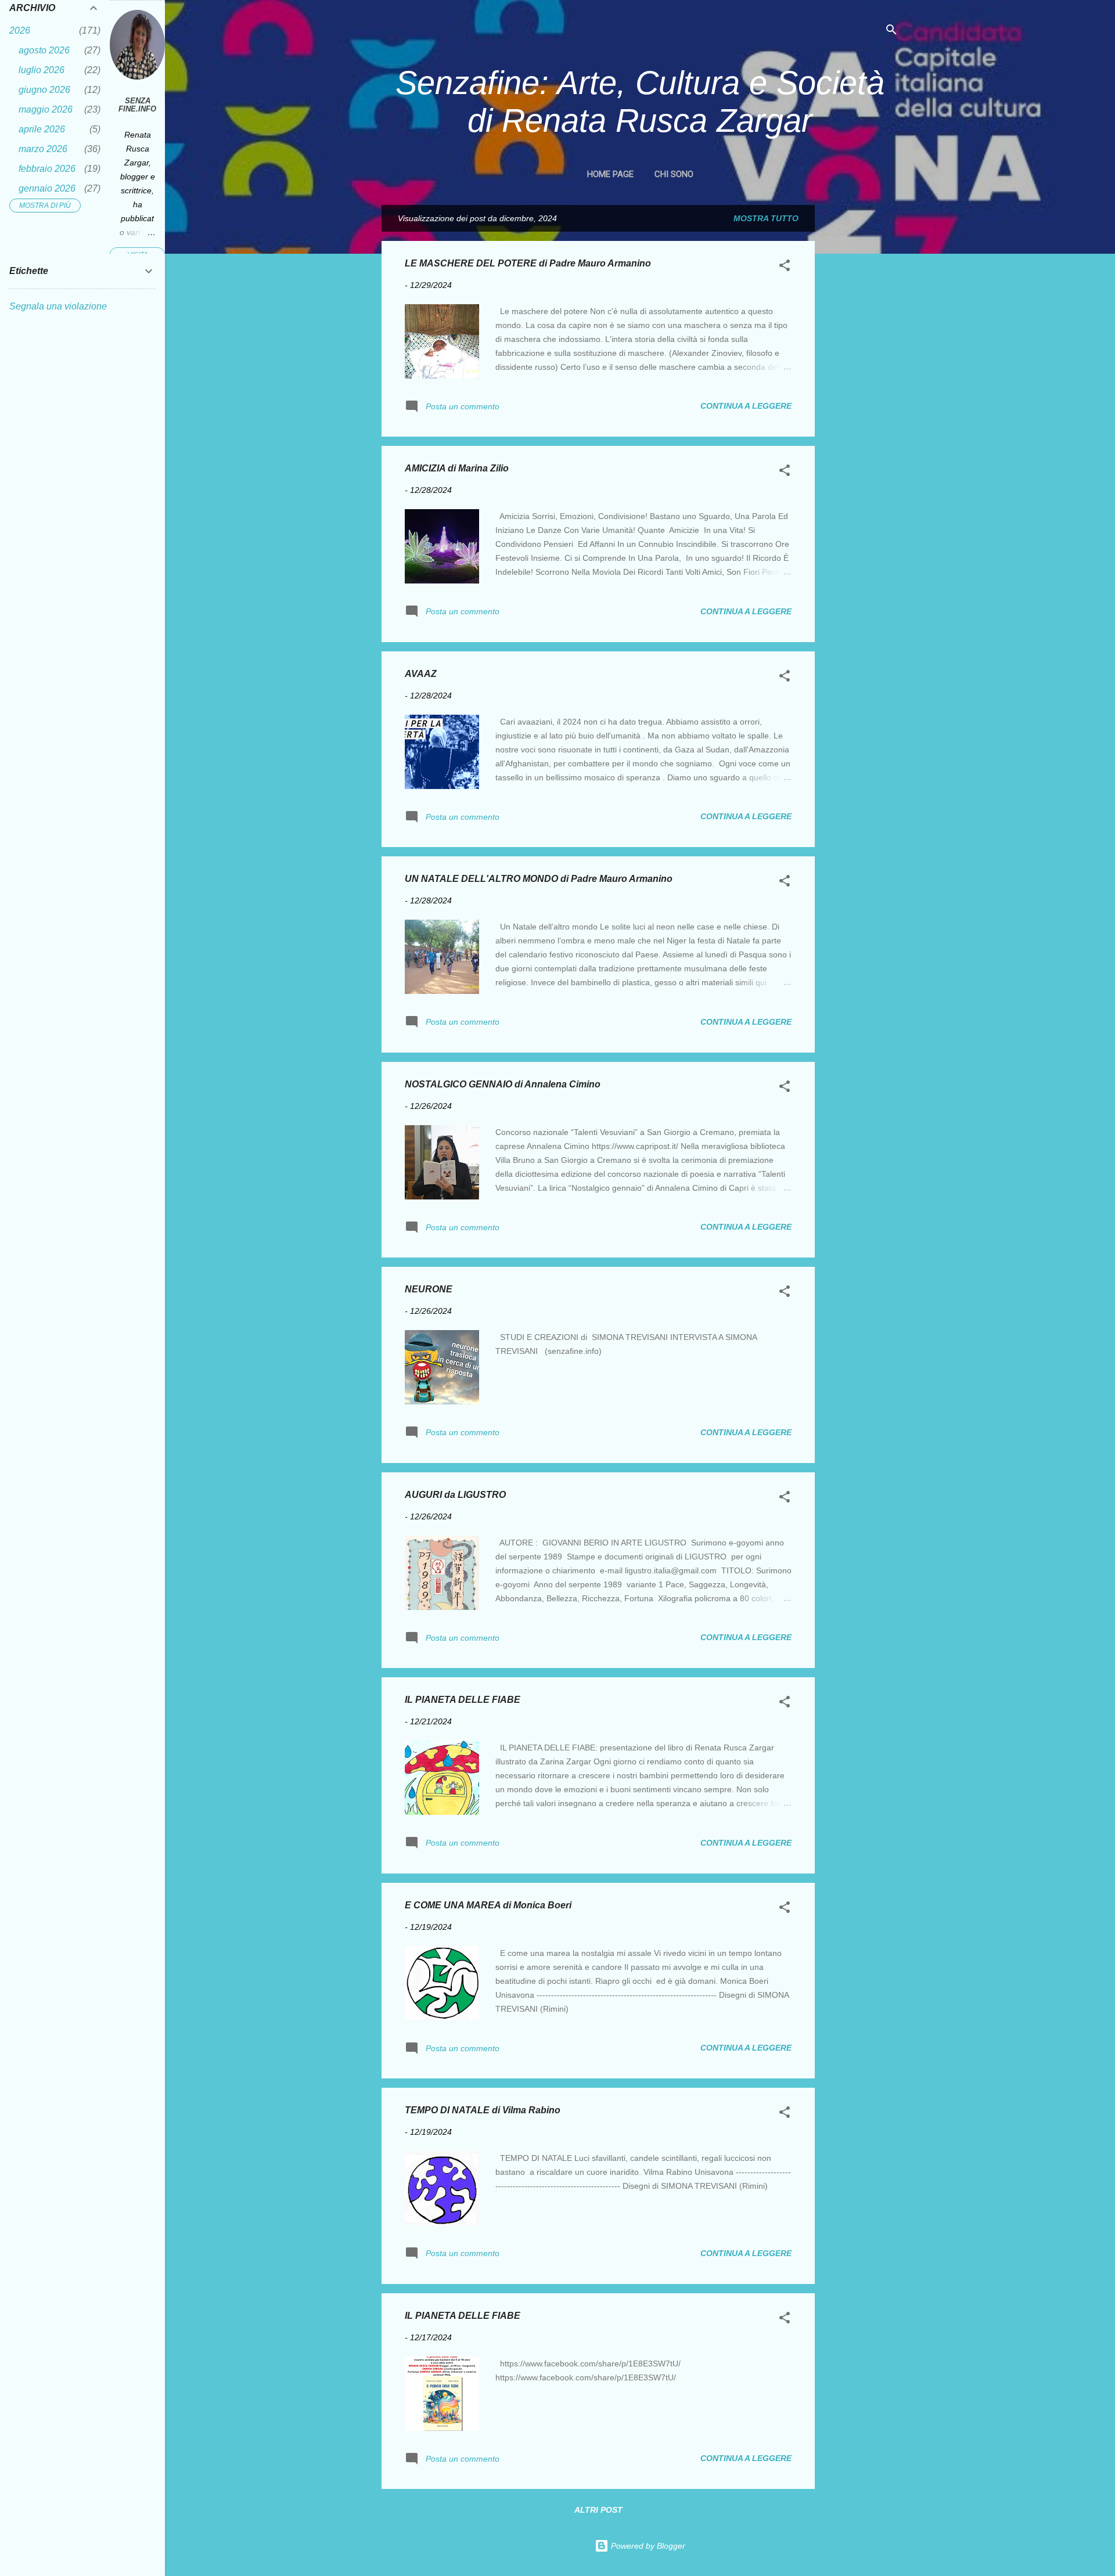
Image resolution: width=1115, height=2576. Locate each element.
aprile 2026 (42, 129)
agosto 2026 (44, 50)
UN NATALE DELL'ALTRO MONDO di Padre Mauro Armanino (539, 879)
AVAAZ (421, 674)
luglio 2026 (42, 70)
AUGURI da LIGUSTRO (455, 1495)
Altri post (598, 2510)
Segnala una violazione (58, 306)
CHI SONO (674, 174)
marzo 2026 (43, 149)
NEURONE (429, 1289)
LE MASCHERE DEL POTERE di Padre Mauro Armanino (528, 263)
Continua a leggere (746, 406)
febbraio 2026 (47, 169)
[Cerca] (891, 32)
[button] (785, 267)
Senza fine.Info (137, 105)
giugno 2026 (44, 90)
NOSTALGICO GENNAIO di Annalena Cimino (503, 1084)
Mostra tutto (766, 218)
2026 (20, 30)
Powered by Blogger (647, 2546)
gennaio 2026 (47, 188)
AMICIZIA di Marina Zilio (457, 468)
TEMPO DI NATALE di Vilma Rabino (483, 2110)
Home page (610, 174)
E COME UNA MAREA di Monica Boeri (488, 1905)
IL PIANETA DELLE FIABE (463, 1700)
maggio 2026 (46, 109)
